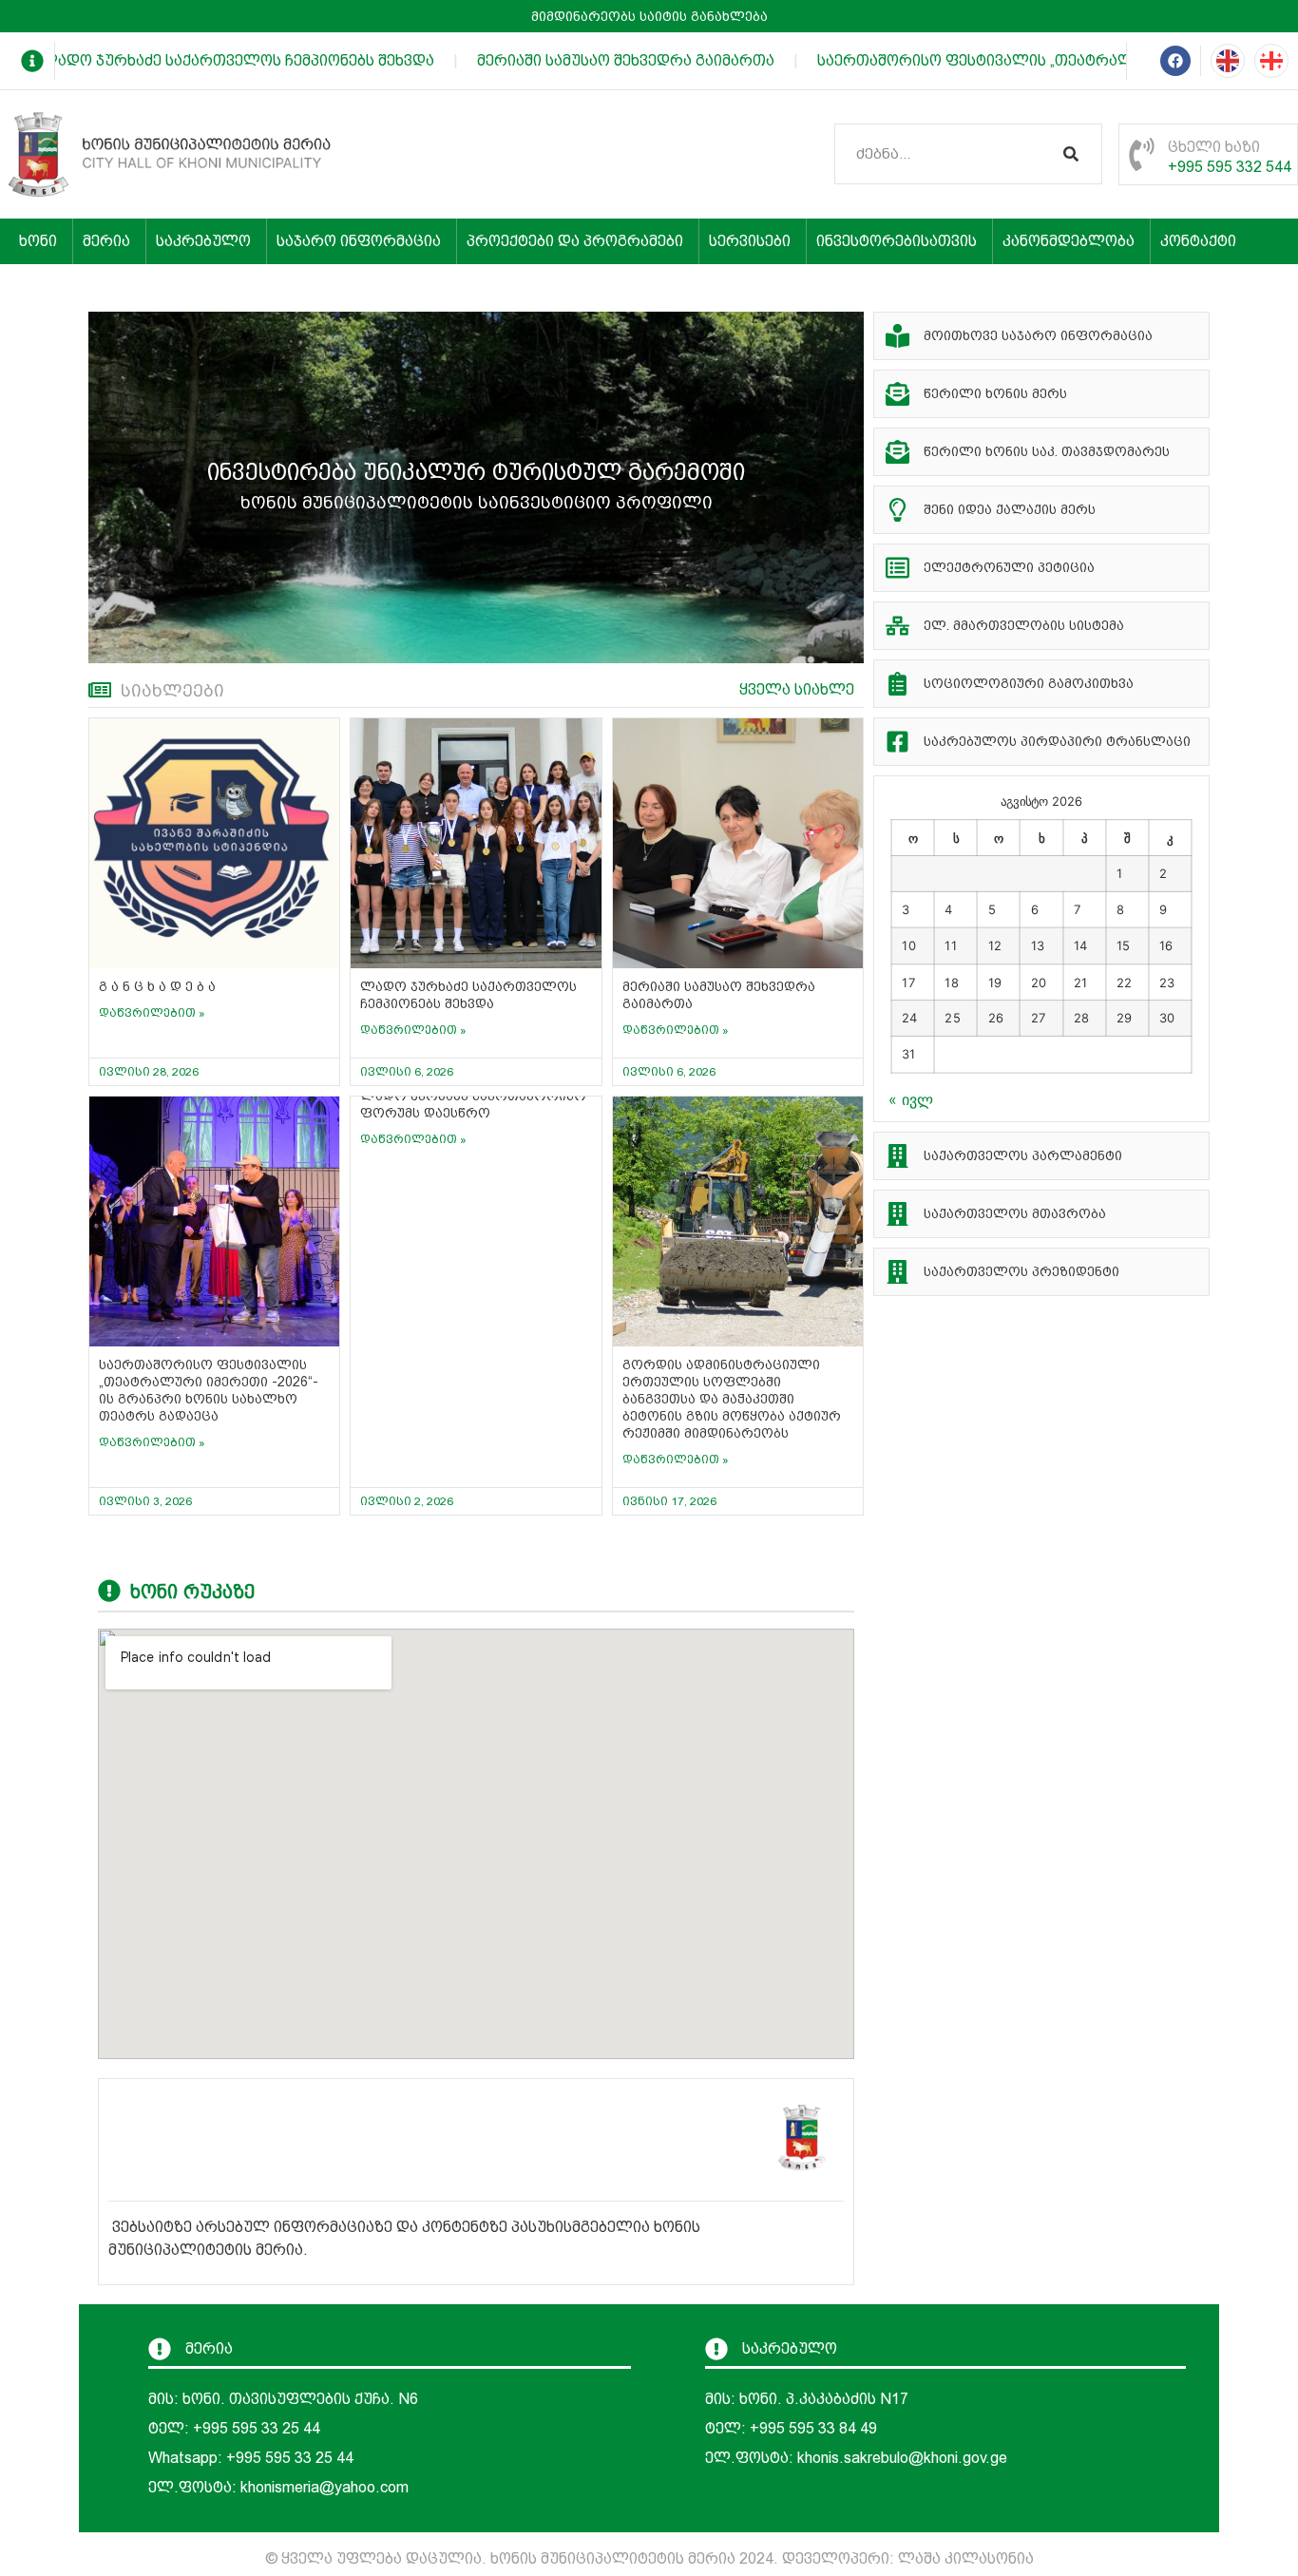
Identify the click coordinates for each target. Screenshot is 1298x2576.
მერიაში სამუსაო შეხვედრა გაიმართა (601, 60)
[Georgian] (1271, 61)
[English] (1228, 61)
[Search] (1071, 154)
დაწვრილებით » (152, 1013)
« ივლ (911, 1099)
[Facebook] (1175, 61)
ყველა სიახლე (797, 689)
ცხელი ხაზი (1214, 147)
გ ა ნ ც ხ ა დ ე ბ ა (157, 986)
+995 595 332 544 (1230, 167)
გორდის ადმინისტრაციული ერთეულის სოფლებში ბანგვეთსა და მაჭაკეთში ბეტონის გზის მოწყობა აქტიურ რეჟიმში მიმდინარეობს (732, 1399)
